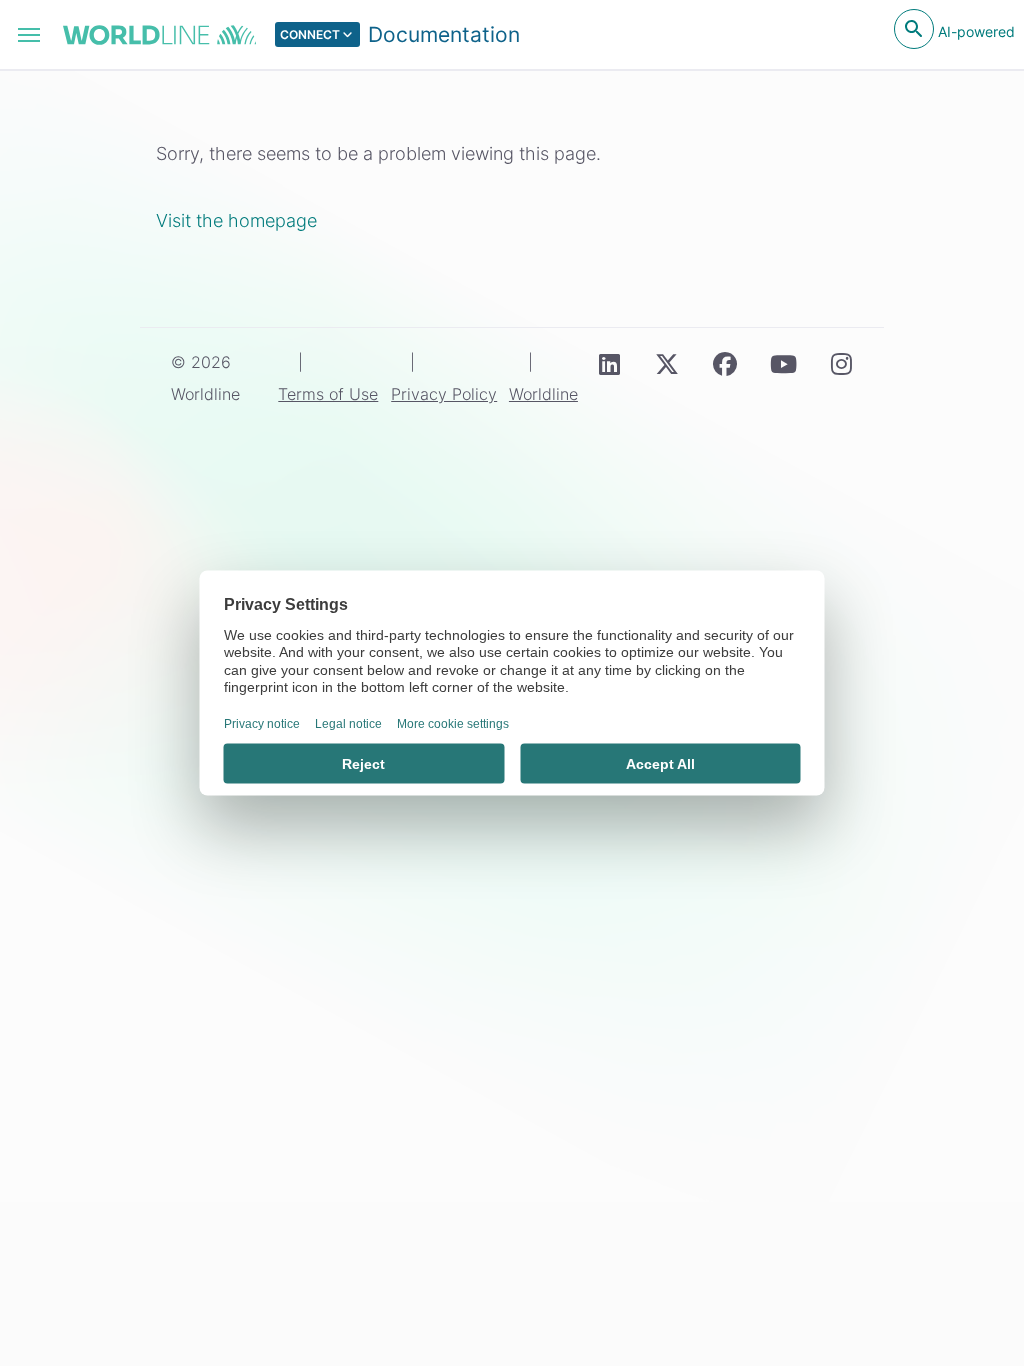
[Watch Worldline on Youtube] (783, 364)
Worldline (543, 394)
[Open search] (914, 29)
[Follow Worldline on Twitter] (667, 364)
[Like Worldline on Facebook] (725, 364)
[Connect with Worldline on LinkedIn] (609, 364)
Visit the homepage (236, 220)
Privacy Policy (444, 394)
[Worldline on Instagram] (841, 364)
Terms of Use (328, 394)
